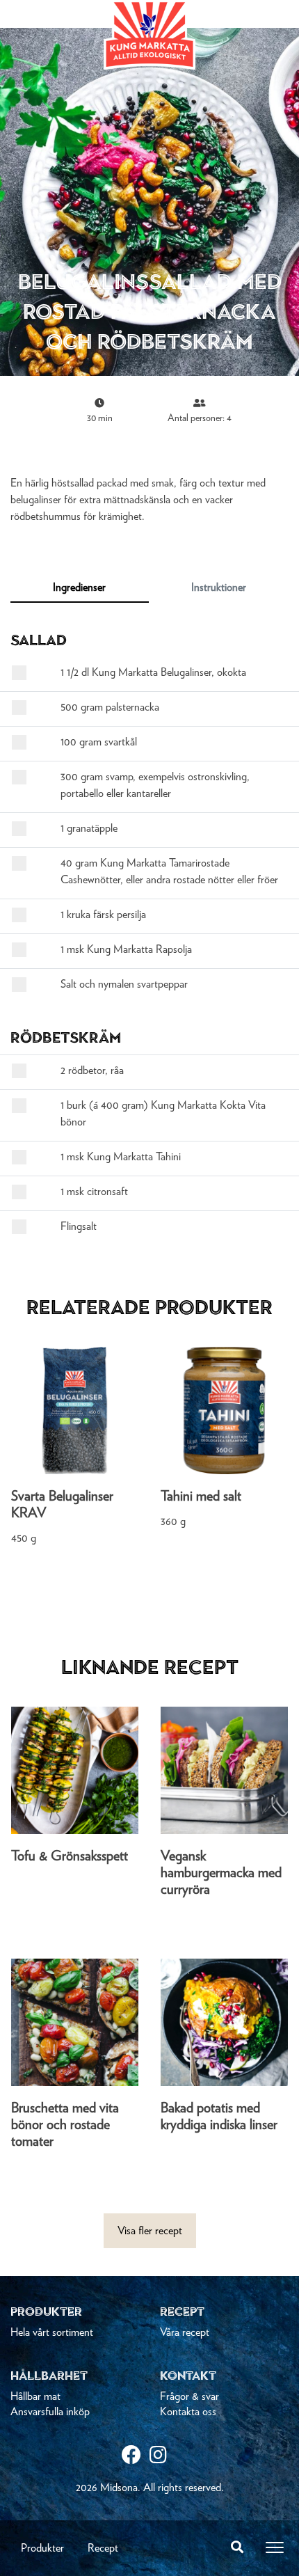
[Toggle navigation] (275, 2547)
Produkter (42, 2548)
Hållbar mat (35, 2396)
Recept (103, 2548)
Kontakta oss (188, 2412)
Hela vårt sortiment (52, 2332)
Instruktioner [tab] (219, 587)
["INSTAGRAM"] (163, 2457)
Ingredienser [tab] (79, 587)
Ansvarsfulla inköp (50, 2412)
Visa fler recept (150, 2231)
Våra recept (185, 2332)
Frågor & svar (189, 2396)
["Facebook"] (136, 2457)
